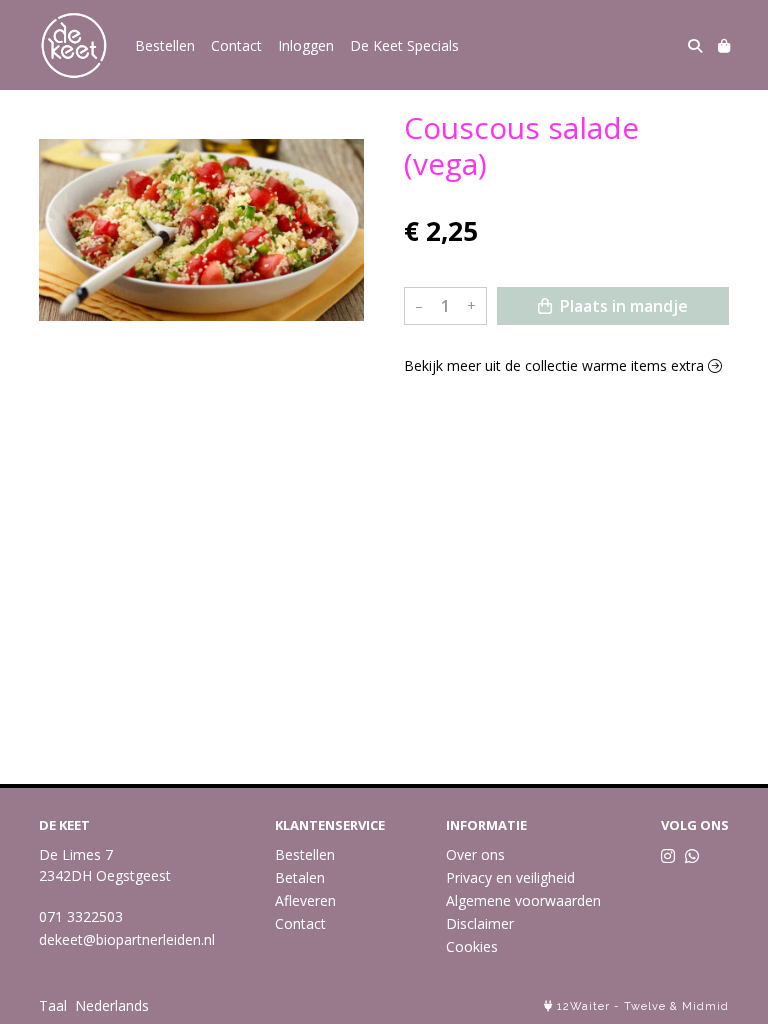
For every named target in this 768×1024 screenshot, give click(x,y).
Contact (236, 45)
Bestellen (165, 45)
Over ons (475, 854)
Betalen (300, 877)
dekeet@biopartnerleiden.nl (127, 939)
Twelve (645, 1006)
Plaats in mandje (622, 306)
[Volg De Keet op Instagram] (668, 856)
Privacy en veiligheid (510, 877)
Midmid (705, 1006)
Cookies (472, 946)
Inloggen (306, 45)
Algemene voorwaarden (523, 900)
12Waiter (583, 1006)
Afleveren (305, 900)
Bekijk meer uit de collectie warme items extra (556, 365)
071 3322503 (81, 916)
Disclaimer (480, 923)
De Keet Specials (404, 45)
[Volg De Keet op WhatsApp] (692, 856)
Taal (53, 1005)
